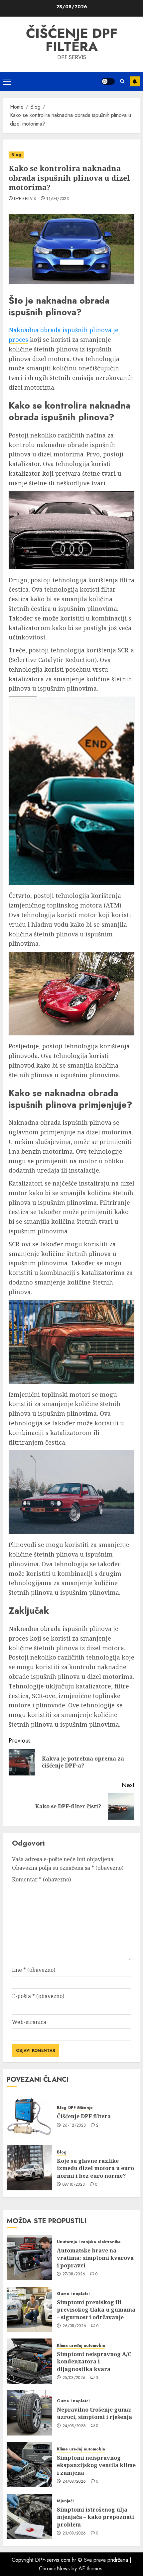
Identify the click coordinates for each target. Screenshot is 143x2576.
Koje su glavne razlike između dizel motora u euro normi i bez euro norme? (95, 2168)
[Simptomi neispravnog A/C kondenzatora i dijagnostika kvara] (29, 2361)
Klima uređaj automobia (81, 2346)
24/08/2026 (74, 2426)
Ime (34, 1970)
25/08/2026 (74, 2378)
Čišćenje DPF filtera (72, 40)
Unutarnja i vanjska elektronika (89, 2242)
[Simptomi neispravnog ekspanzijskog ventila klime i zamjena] (29, 2465)
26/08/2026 (74, 2326)
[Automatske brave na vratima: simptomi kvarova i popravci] (29, 2257)
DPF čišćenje (80, 2108)
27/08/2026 (74, 2274)
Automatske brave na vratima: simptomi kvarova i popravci (95, 2258)
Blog (16, 155)
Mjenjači (65, 2501)
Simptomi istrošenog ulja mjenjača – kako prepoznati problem (95, 2517)
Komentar (41, 1879)
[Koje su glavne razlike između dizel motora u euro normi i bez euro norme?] (29, 2168)
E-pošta (38, 1996)
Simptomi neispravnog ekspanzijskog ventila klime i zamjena (96, 2465)
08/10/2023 (74, 2185)
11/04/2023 (58, 199)
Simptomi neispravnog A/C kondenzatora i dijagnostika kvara (94, 2362)
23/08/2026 (74, 2533)
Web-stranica (29, 2022)
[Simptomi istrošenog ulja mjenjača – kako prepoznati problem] (29, 2517)
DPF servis (25, 199)
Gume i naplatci (73, 2294)
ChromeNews (54, 2569)
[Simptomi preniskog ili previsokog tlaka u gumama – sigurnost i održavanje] (29, 2309)
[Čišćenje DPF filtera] (29, 2116)
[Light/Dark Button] (108, 81)
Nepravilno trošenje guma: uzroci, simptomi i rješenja (94, 2413)
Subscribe (135, 81)
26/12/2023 (74, 2126)
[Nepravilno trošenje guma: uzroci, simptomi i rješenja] (29, 2413)
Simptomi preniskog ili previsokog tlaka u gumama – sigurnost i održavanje (96, 2310)
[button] (7, 81)
